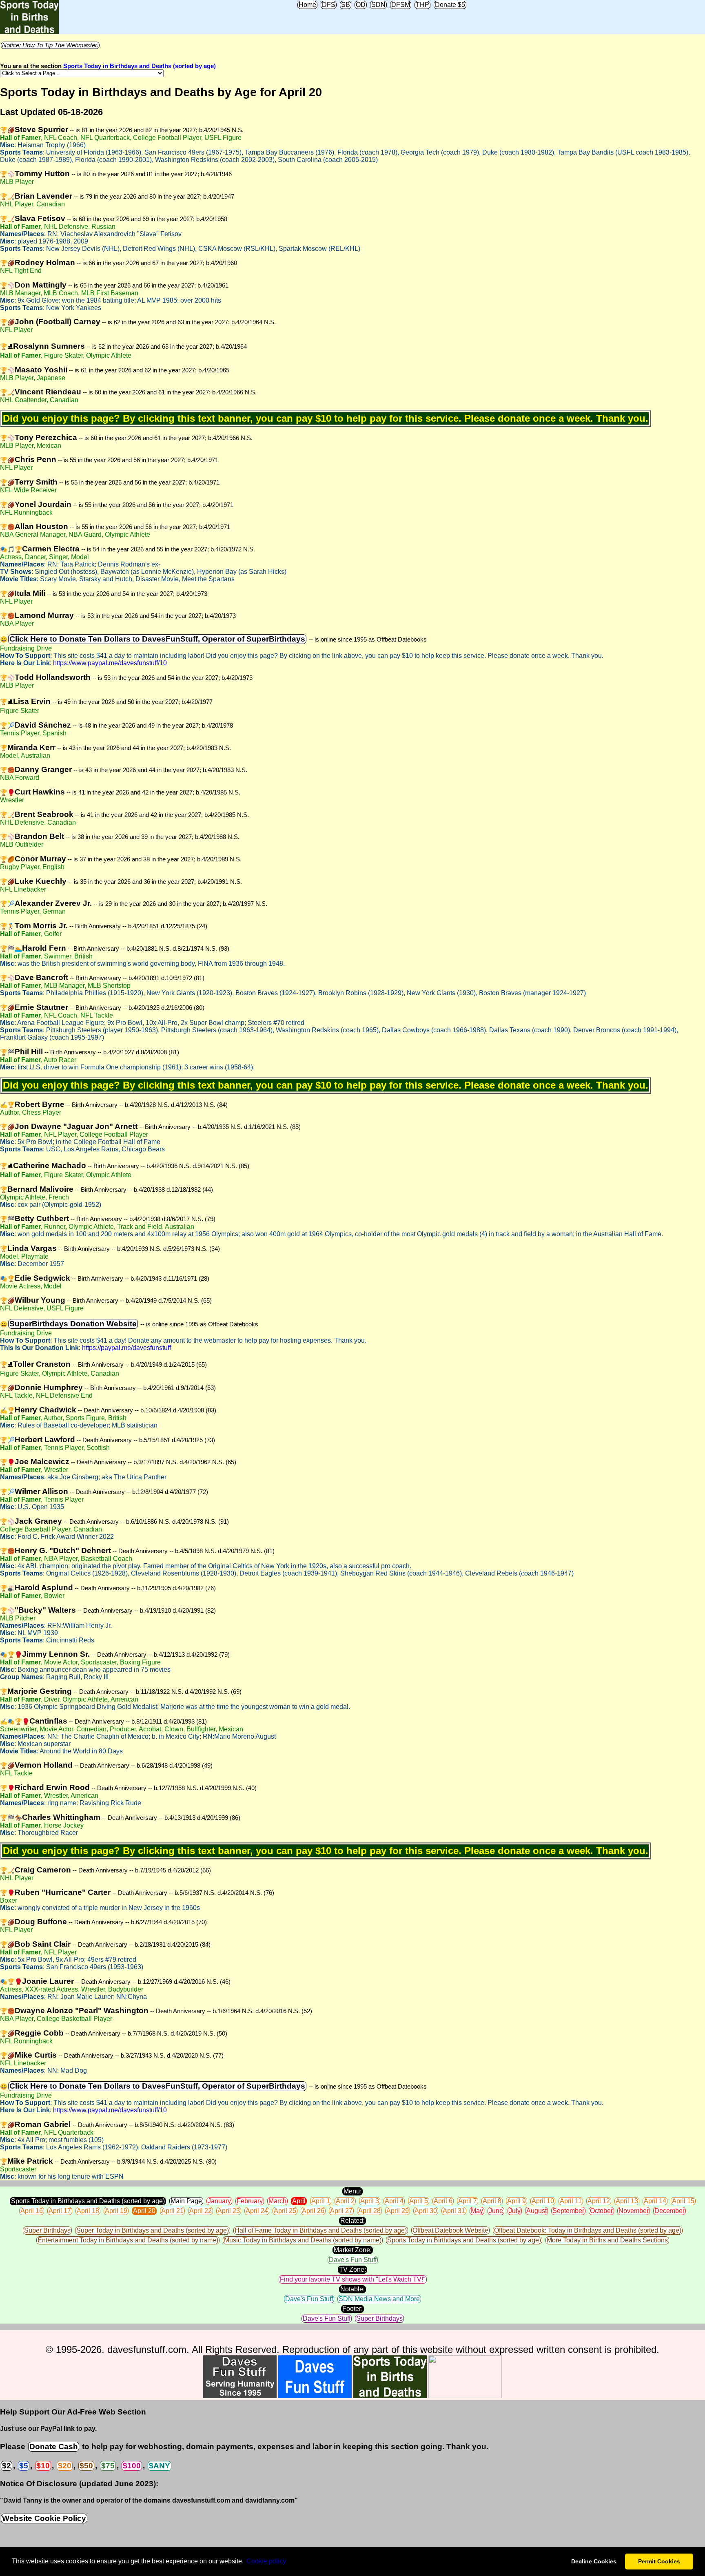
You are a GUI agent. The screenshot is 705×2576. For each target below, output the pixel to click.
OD (361, 5)
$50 (86, 2466)
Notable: (352, 2289)
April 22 (201, 2211)
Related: (352, 2221)
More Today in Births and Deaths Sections (607, 2240)
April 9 (517, 2201)
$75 (108, 2466)
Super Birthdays (47, 2230)
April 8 (492, 2201)
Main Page (186, 2201)
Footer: (352, 2309)
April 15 (683, 2201)
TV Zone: (352, 2269)
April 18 (88, 2211)
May (477, 2211)
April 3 (370, 2201)
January (219, 2201)
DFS (329, 5)
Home (307, 5)
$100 (132, 2466)
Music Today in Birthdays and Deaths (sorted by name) (303, 2240)
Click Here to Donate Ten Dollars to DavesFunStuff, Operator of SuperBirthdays (157, 639)
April (299, 2201)
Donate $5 (450, 5)
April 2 (345, 2201)
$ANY (160, 2466)
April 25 (285, 2211)
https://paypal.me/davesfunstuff (126, 1348)
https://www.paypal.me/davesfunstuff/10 (110, 663)
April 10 (543, 2201)
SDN (378, 5)
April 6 (443, 2201)
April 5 (419, 2201)
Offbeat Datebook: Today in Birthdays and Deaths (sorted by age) (588, 2230)
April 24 (257, 2211)
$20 (65, 2466)
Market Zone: (353, 2250)
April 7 (468, 2201)
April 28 (369, 2211)
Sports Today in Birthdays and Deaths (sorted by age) (140, 66)
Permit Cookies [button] (659, 2561)
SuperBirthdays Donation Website (73, 1324)
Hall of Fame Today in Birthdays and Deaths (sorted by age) (321, 2230)
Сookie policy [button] (266, 2561)
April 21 (172, 2211)
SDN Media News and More (379, 2299)
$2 (7, 2466)
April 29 (398, 2211)
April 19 (116, 2211)
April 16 (32, 2211)
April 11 (571, 2201)
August (537, 2211)
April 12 (599, 2201)
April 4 (394, 2201)
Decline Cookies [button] (594, 2561)
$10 (43, 2466)
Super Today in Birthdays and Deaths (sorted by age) (153, 2230)
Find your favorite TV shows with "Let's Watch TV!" (353, 2279)
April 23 (229, 2211)
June (496, 2211)
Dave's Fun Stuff (353, 2260)
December (670, 2211)
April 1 (321, 2201)
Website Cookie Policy (44, 2518)
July (515, 2211)
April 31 (454, 2211)
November (634, 2211)
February (250, 2201)
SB (346, 5)
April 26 (313, 2211)
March (277, 2201)
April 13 (627, 2201)
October (601, 2211)
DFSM (401, 5)
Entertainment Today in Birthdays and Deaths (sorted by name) (128, 2240)
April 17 (60, 2211)
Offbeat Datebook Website (450, 2230)
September (568, 2211)
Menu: (352, 2191)
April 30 (426, 2211)
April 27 (341, 2211)
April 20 (144, 2211)
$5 (24, 2466)
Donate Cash (54, 2447)
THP (422, 5)
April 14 (655, 2201)
